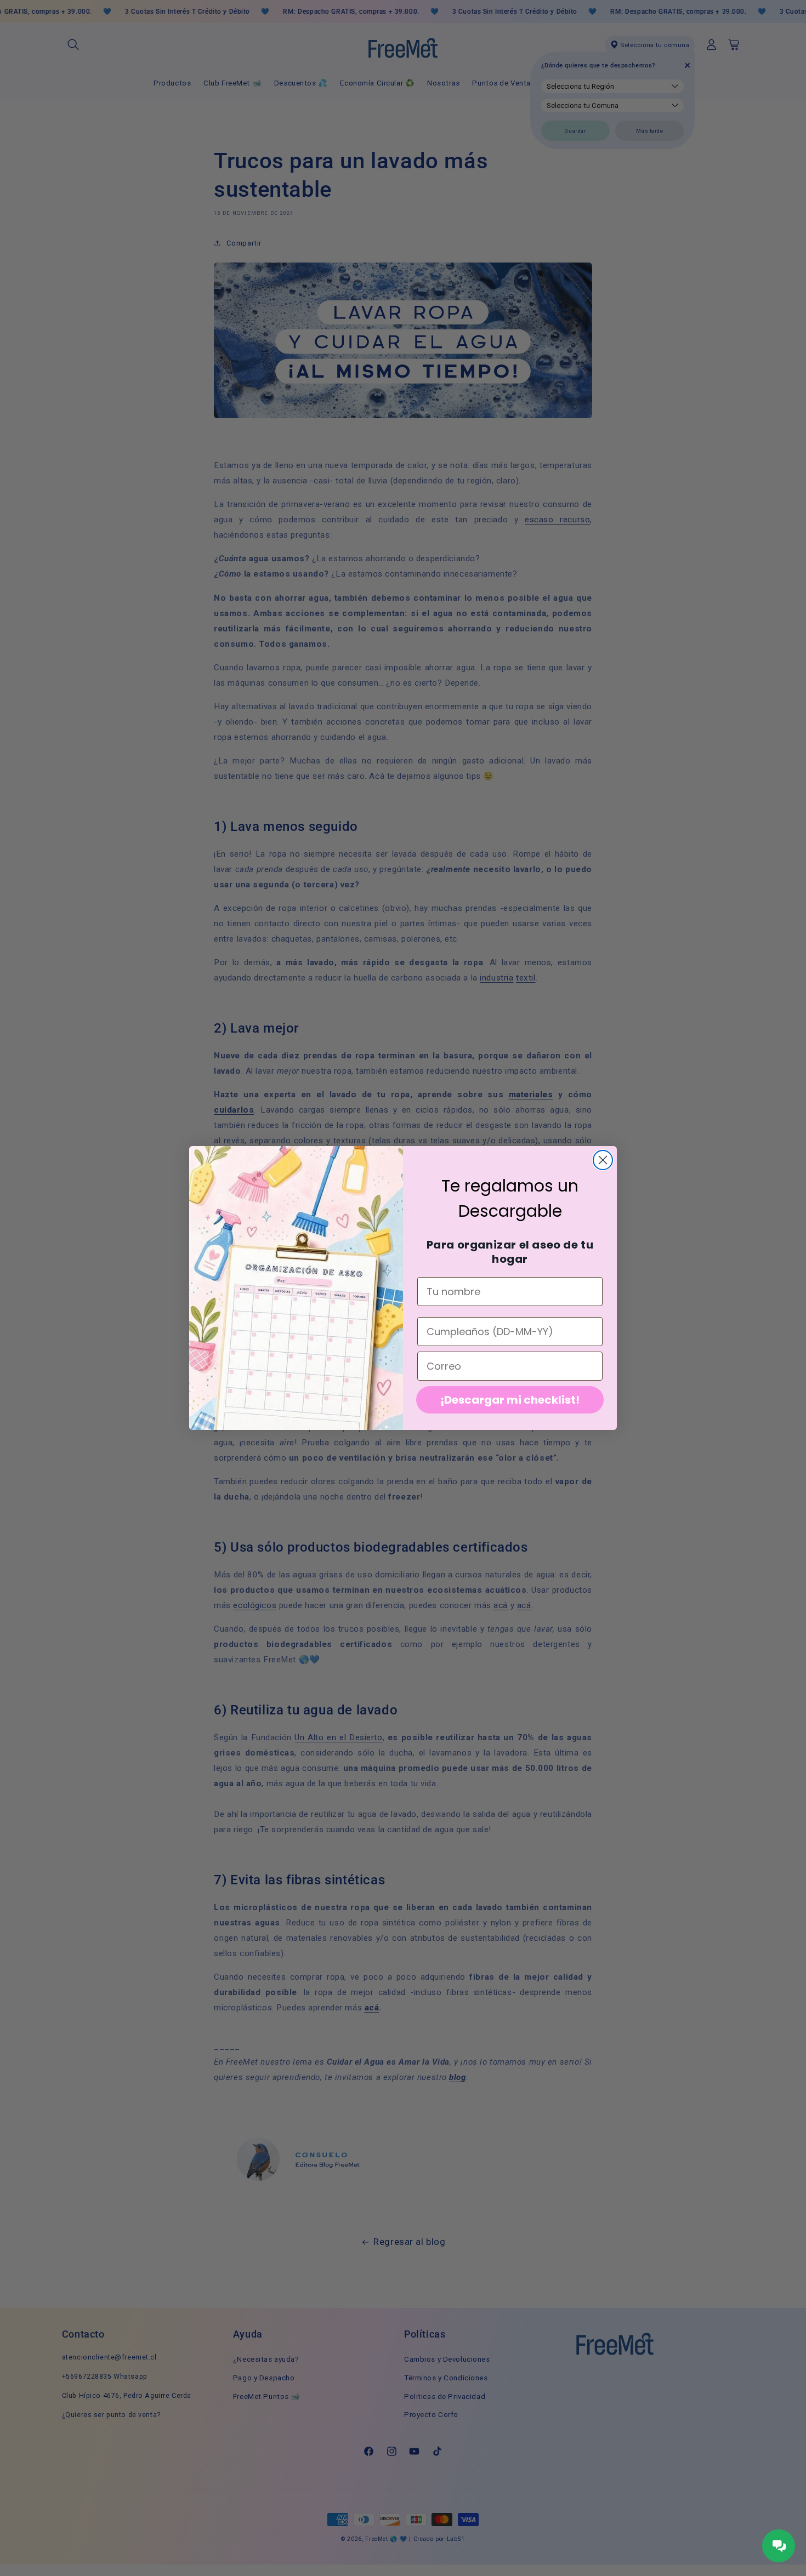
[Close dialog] (603, 1160)
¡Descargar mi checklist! (510, 1400)
